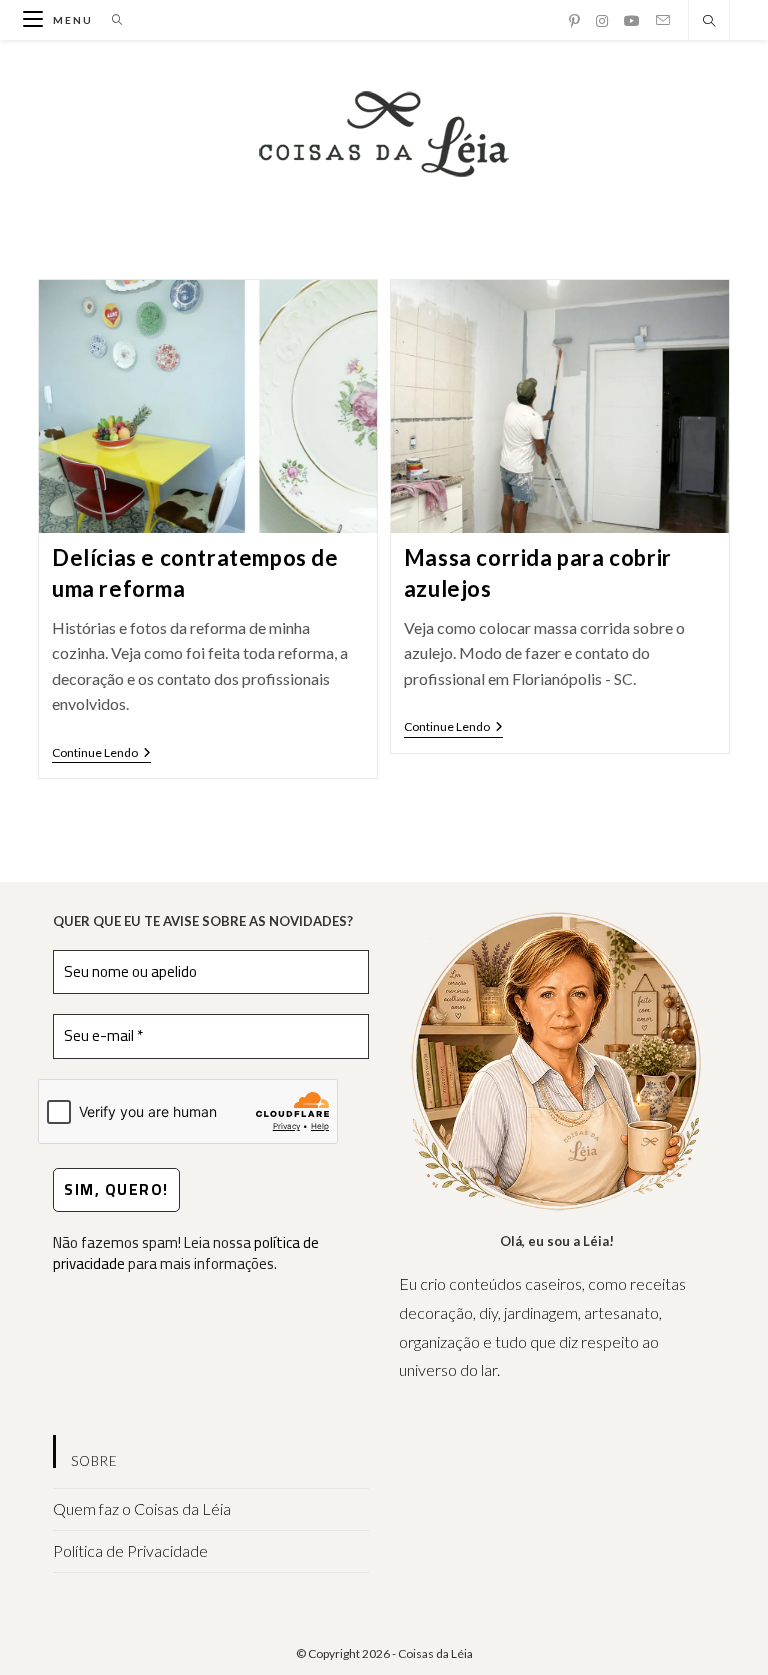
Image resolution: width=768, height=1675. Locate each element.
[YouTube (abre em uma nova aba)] (632, 21)
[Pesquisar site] (709, 22)
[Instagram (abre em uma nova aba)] (602, 21)
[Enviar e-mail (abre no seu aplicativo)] (663, 20)
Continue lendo (101, 754)
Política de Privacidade (130, 1550)
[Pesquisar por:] (110, 20)
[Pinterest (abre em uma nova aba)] (574, 21)
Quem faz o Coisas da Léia (142, 1508)
